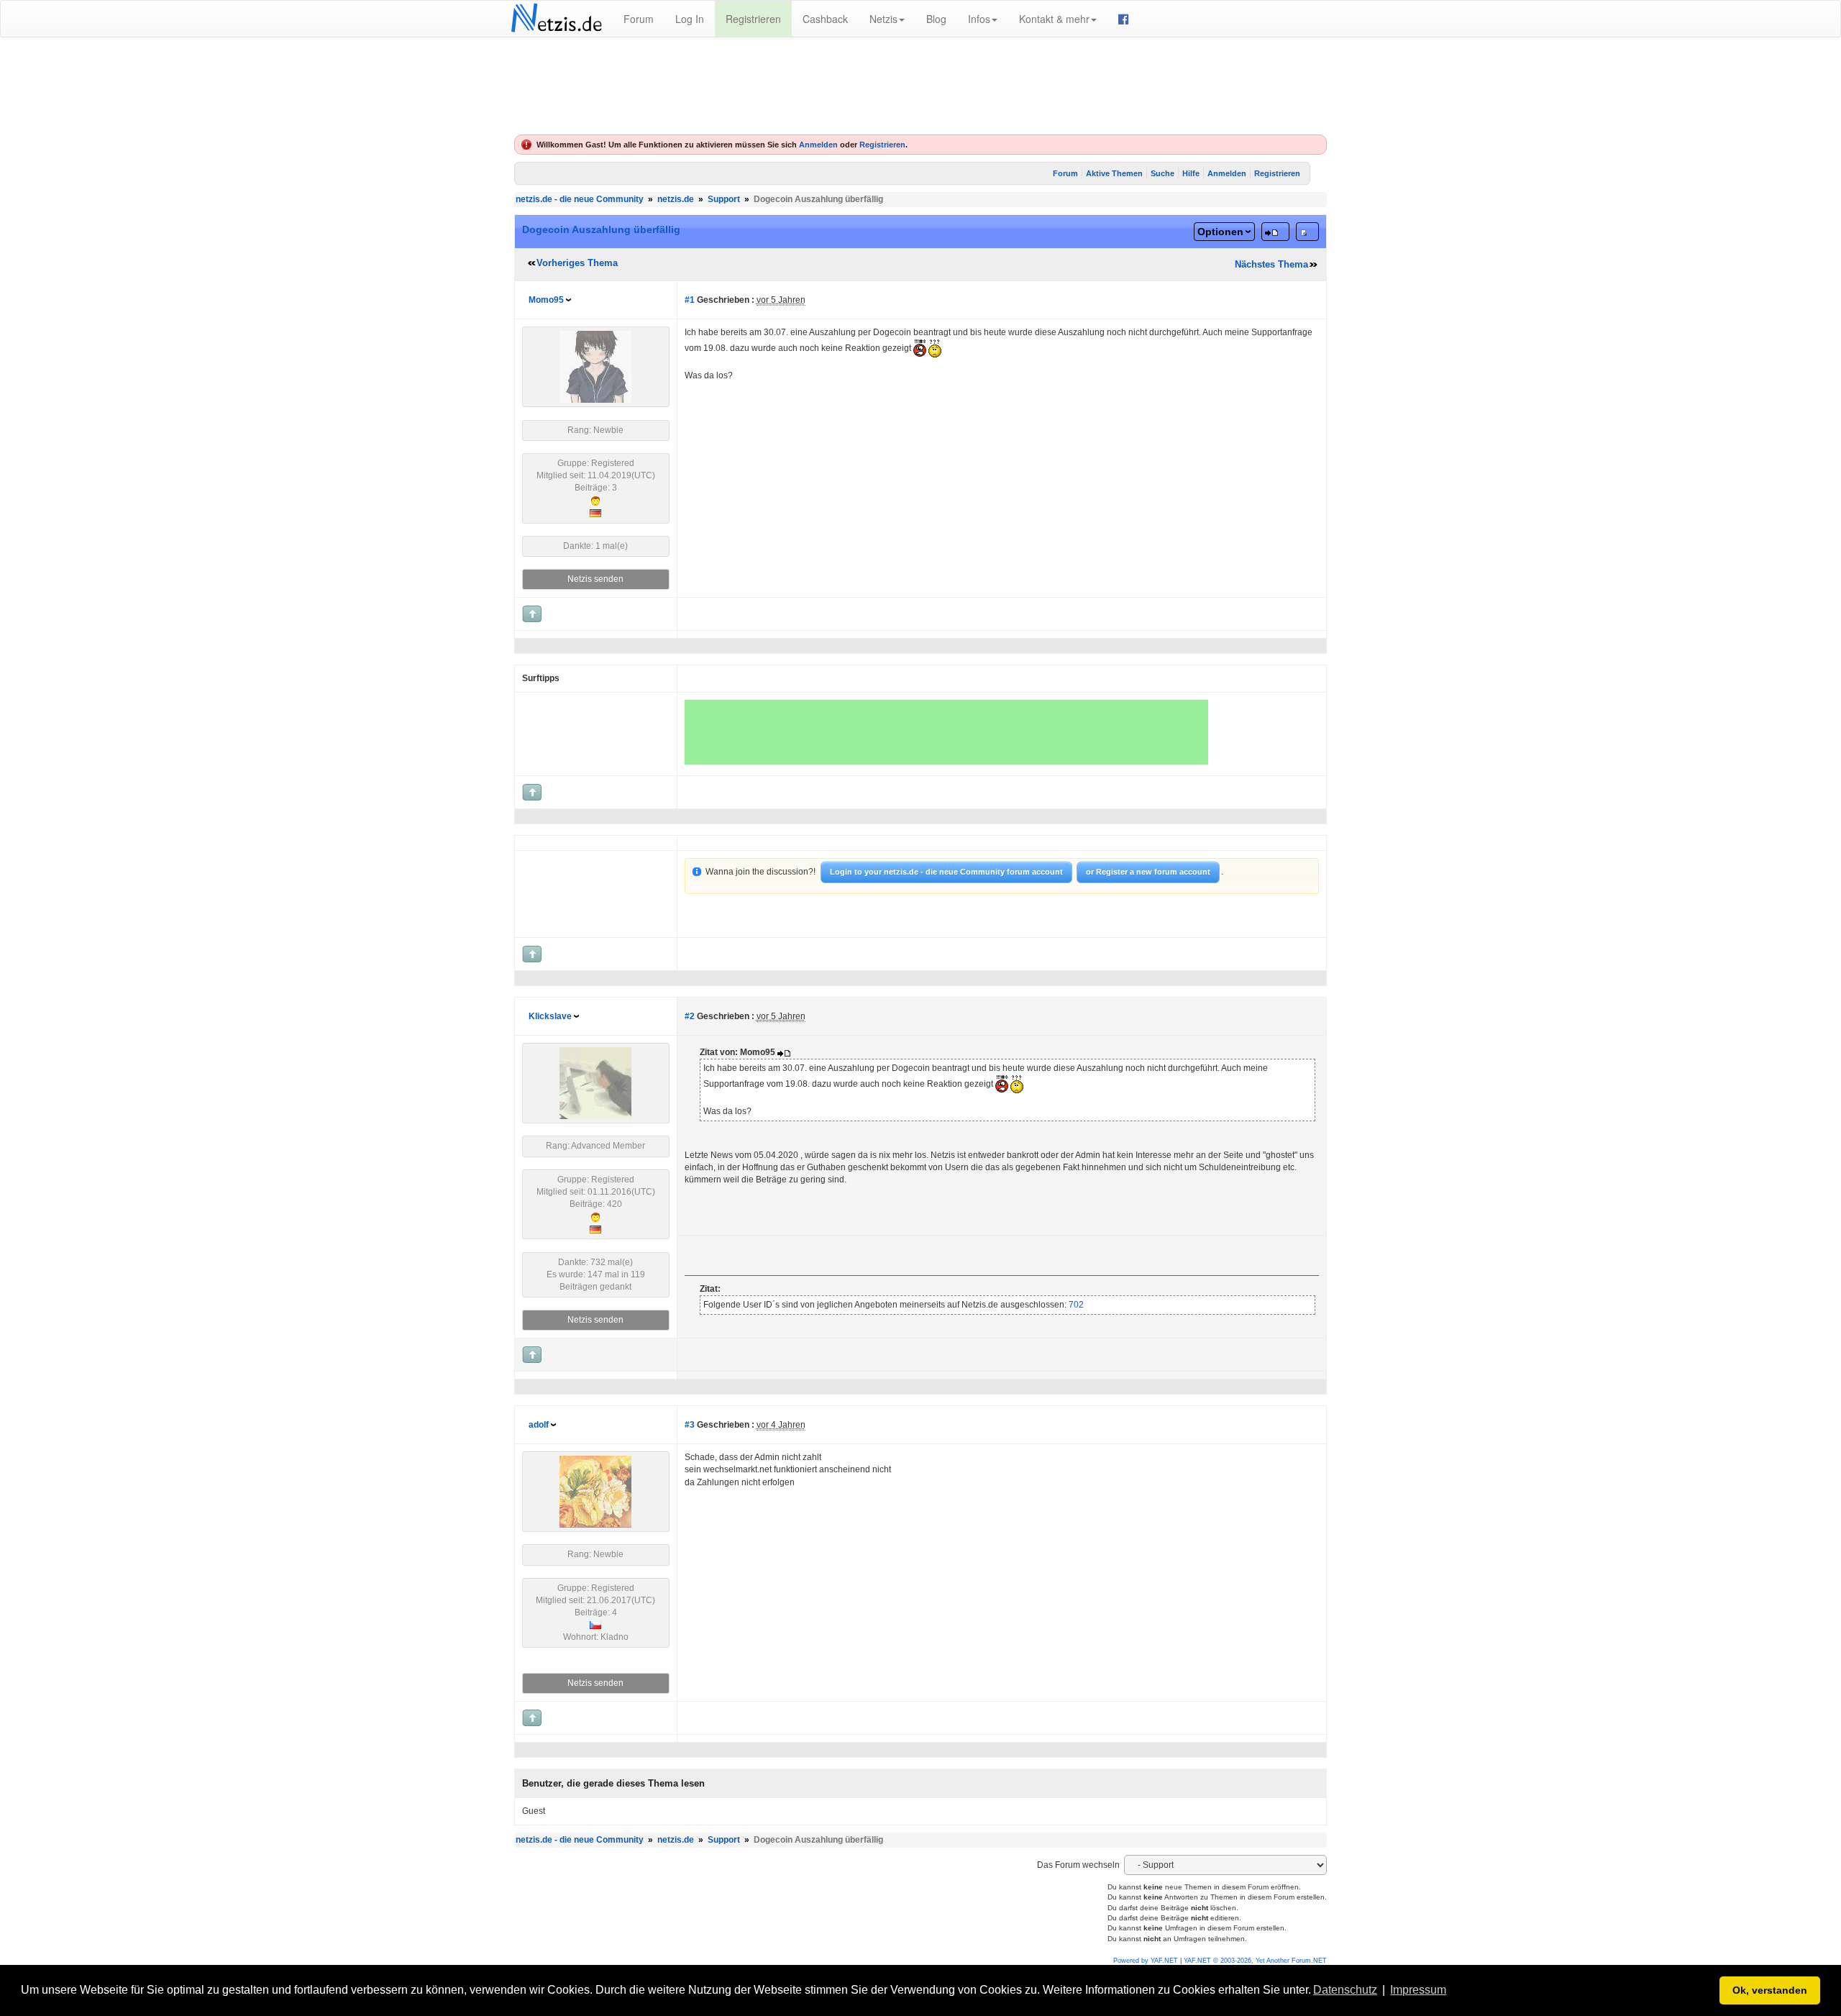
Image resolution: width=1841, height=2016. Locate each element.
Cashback (825, 19)
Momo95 (546, 300)
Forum (639, 19)
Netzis (883, 19)
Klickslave (550, 1016)
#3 (690, 1425)
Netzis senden (595, 579)
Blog (936, 19)
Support (724, 199)
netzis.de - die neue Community (580, 199)
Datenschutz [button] (1345, 1990)
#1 (690, 300)
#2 (690, 1016)
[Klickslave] (595, 1083)
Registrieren (753, 19)
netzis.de (676, 199)
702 (1075, 1305)
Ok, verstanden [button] (1770, 1990)
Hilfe (1191, 173)
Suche (1162, 173)
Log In (690, 19)
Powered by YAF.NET (1146, 1961)
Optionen (1220, 232)
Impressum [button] (1418, 1990)
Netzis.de (556, 19)
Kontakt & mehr (1054, 19)
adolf (539, 1425)
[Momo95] (595, 367)
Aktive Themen (1114, 173)
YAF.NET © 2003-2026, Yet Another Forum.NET (1255, 1961)
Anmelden (818, 145)
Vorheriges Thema (577, 263)
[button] (1454, 1992)
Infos (979, 19)
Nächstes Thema (1271, 264)
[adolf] (595, 1491)
